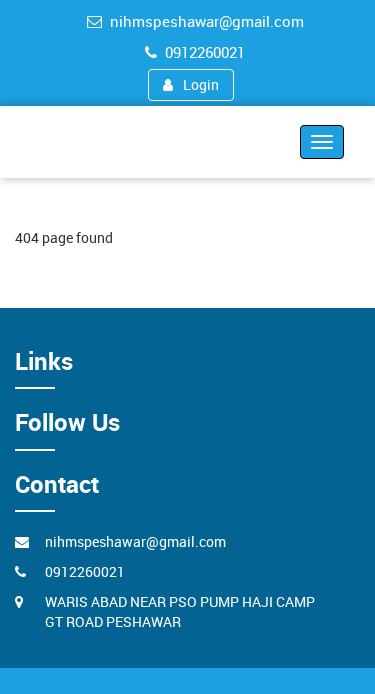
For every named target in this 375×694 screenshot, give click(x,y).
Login (201, 84)
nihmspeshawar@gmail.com (207, 21)
